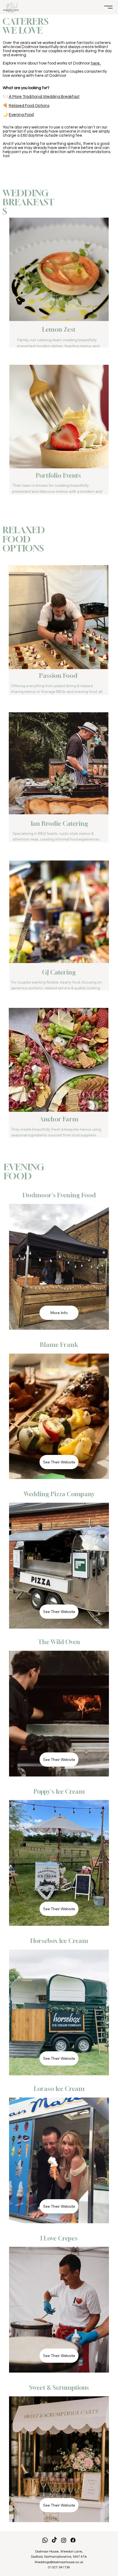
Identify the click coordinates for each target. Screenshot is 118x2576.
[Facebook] (73, 2540)
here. (96, 63)
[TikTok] (54, 2540)
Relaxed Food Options (29, 106)
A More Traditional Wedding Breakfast (44, 97)
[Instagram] (64, 2540)
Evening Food (21, 115)
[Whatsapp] (45, 2540)
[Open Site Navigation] (108, 7)
